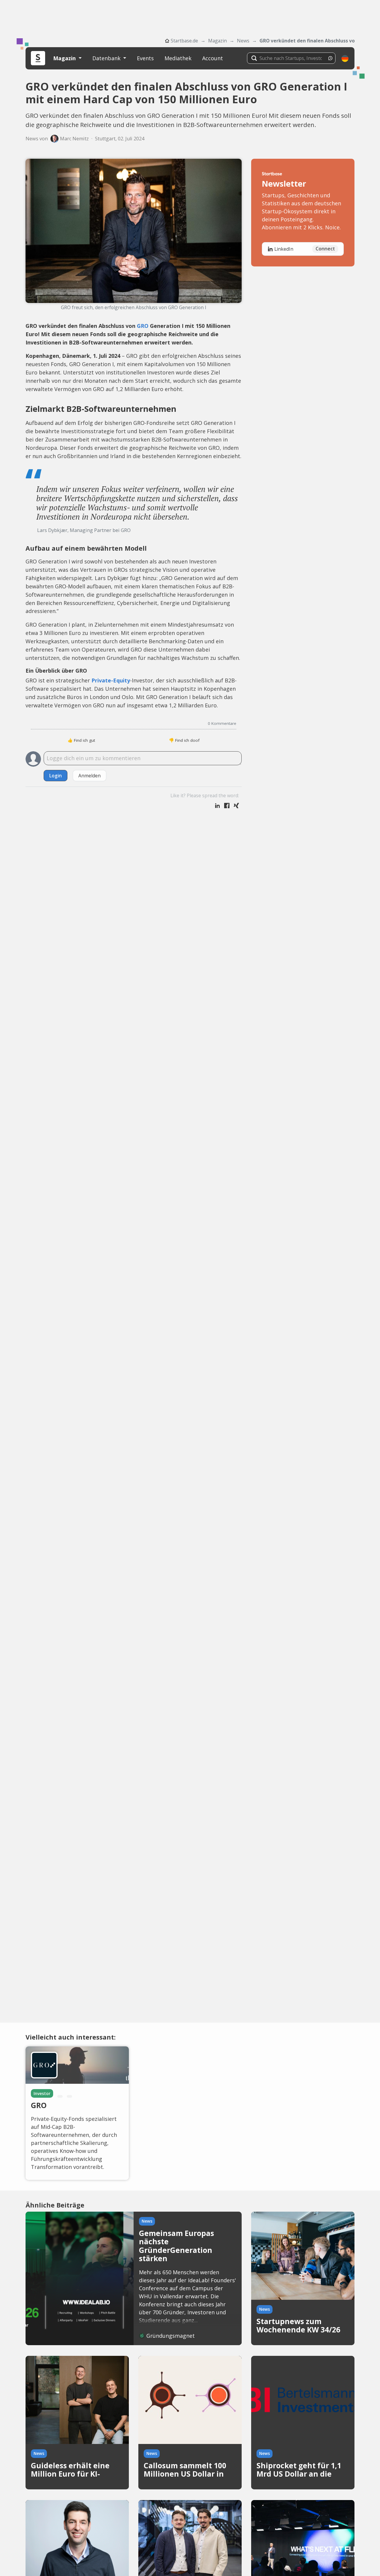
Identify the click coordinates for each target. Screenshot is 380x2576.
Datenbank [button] (107, 58)
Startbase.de (184, 41)
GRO (143, 326)
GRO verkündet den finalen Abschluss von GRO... (307, 41)
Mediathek (178, 58)
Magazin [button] (65, 58)
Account (213, 58)
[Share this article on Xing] (236, 806)
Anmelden (90, 776)
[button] (345, 58)
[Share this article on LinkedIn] (217, 806)
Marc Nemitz (74, 139)
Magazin (217, 41)
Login (56, 776)
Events (145, 58)
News (243, 41)
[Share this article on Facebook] (227, 806)
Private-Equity (111, 680)
